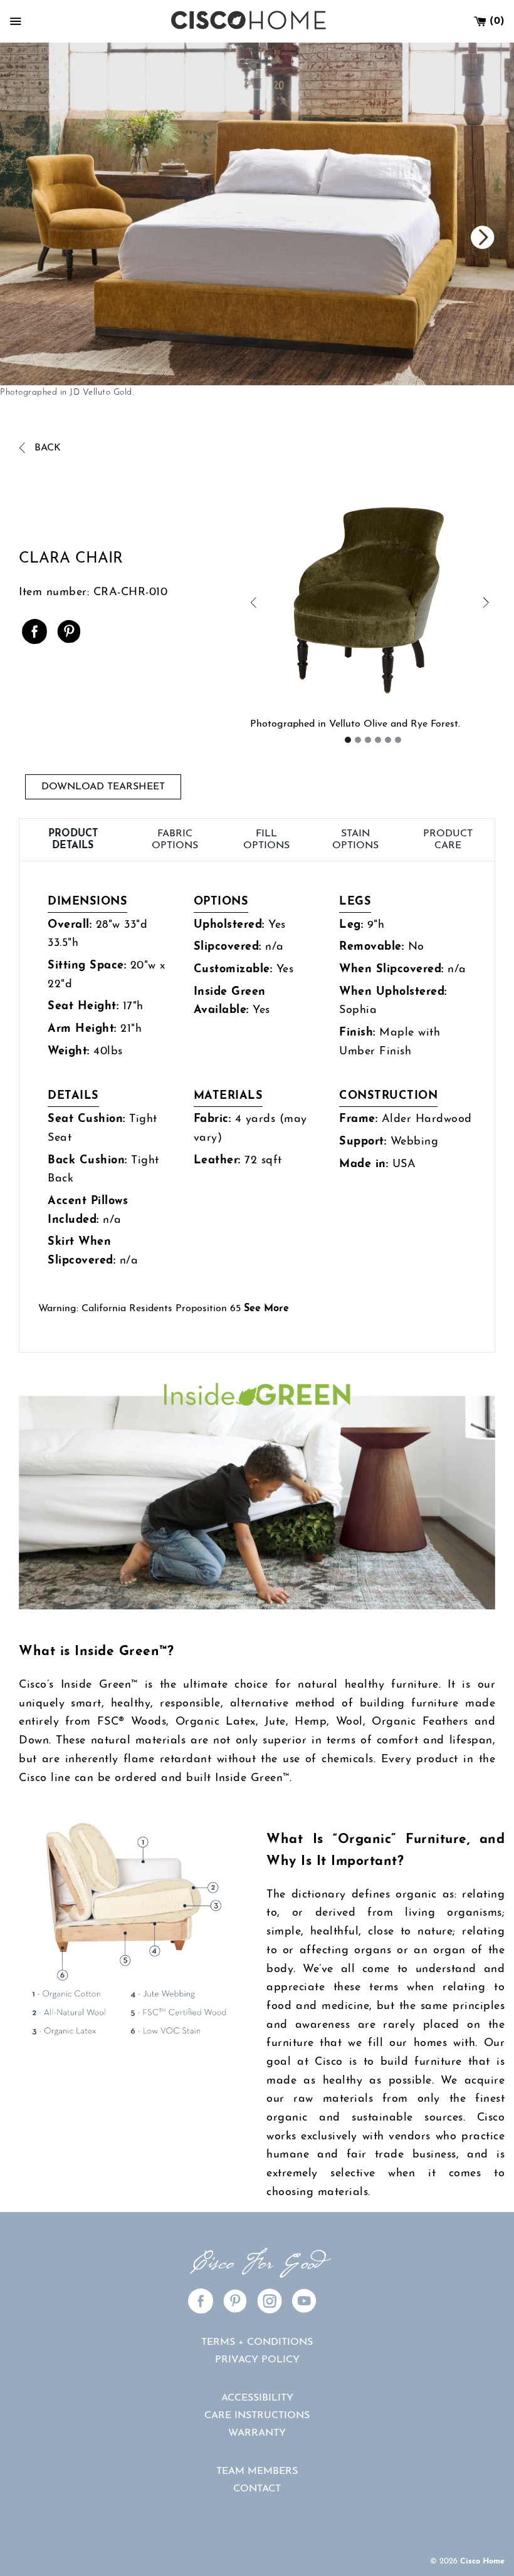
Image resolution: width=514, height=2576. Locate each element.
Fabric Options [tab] (175, 839)
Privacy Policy (257, 2360)
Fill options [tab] (266, 839)
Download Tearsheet (103, 787)
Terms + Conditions (257, 2342)
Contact (257, 2489)
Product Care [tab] (448, 839)
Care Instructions (257, 2416)
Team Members (257, 2471)
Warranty (257, 2433)
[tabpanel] (257, 1107)
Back (46, 448)
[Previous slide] (385, 238)
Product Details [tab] (73, 839)
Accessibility (257, 2398)
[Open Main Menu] (16, 21)
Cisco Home (482, 2561)
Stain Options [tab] (355, 839)
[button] (312, 604)
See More (266, 1309)
